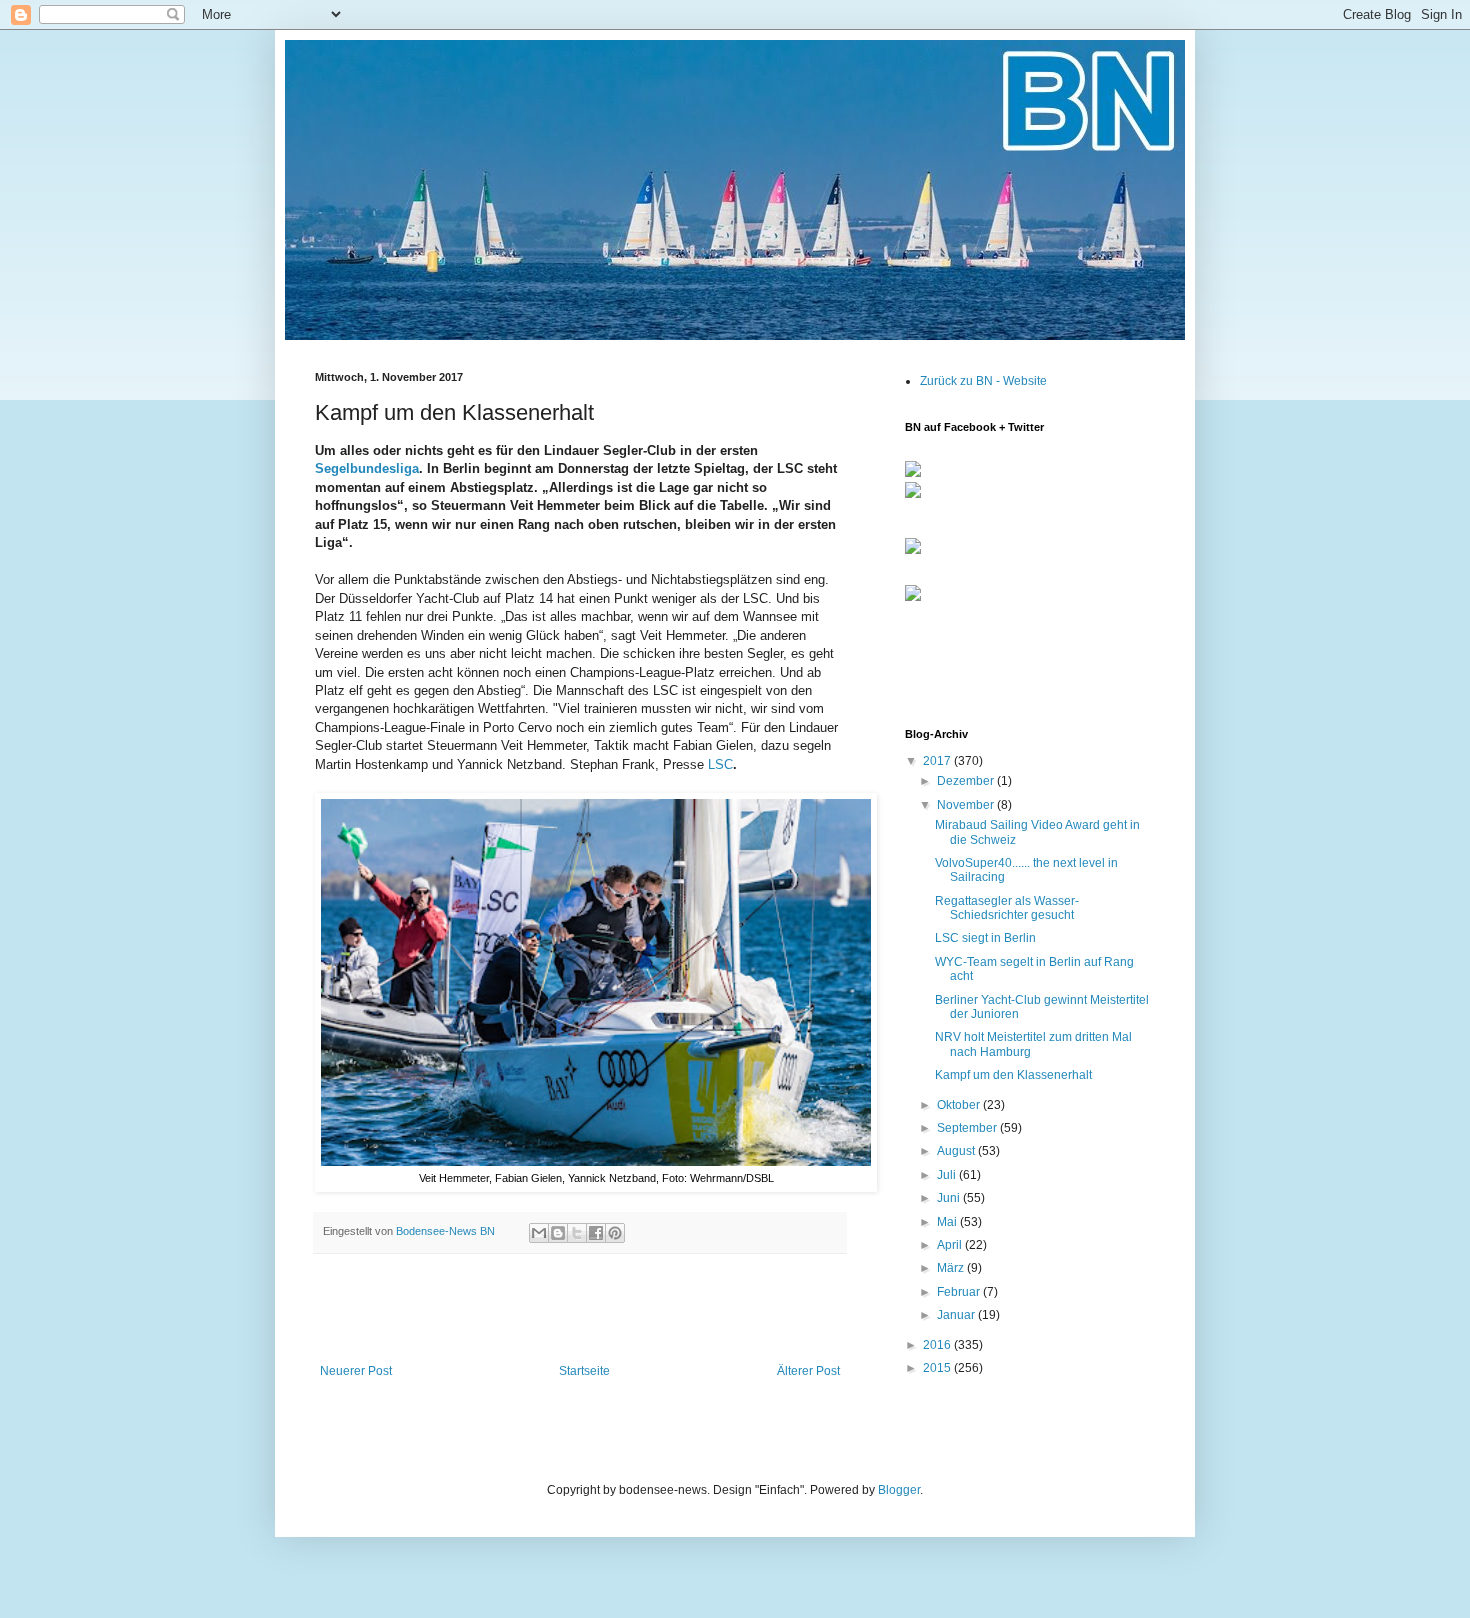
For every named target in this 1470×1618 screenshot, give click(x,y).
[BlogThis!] (558, 1233)
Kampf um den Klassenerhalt (1013, 1075)
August (957, 1151)
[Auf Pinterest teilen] (615, 1233)
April (951, 1245)
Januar (957, 1315)
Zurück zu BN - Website (983, 381)
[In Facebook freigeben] (596, 1233)
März (952, 1268)
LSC (720, 764)
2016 (938, 1345)
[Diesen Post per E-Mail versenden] (539, 1233)
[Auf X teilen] (577, 1233)
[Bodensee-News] (913, 473)
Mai (948, 1222)
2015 (938, 1368)
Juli (948, 1175)
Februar (960, 1292)
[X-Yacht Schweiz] (913, 555)
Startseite (584, 1371)
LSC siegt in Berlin (985, 938)
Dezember (967, 781)
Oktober (960, 1105)
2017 (938, 761)
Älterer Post (808, 1371)
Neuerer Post (356, 1371)
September (968, 1128)
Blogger (899, 1490)
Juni (950, 1198)
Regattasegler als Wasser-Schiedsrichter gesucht (1007, 908)
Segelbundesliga (367, 468)
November (967, 805)
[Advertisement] (580, 1309)
